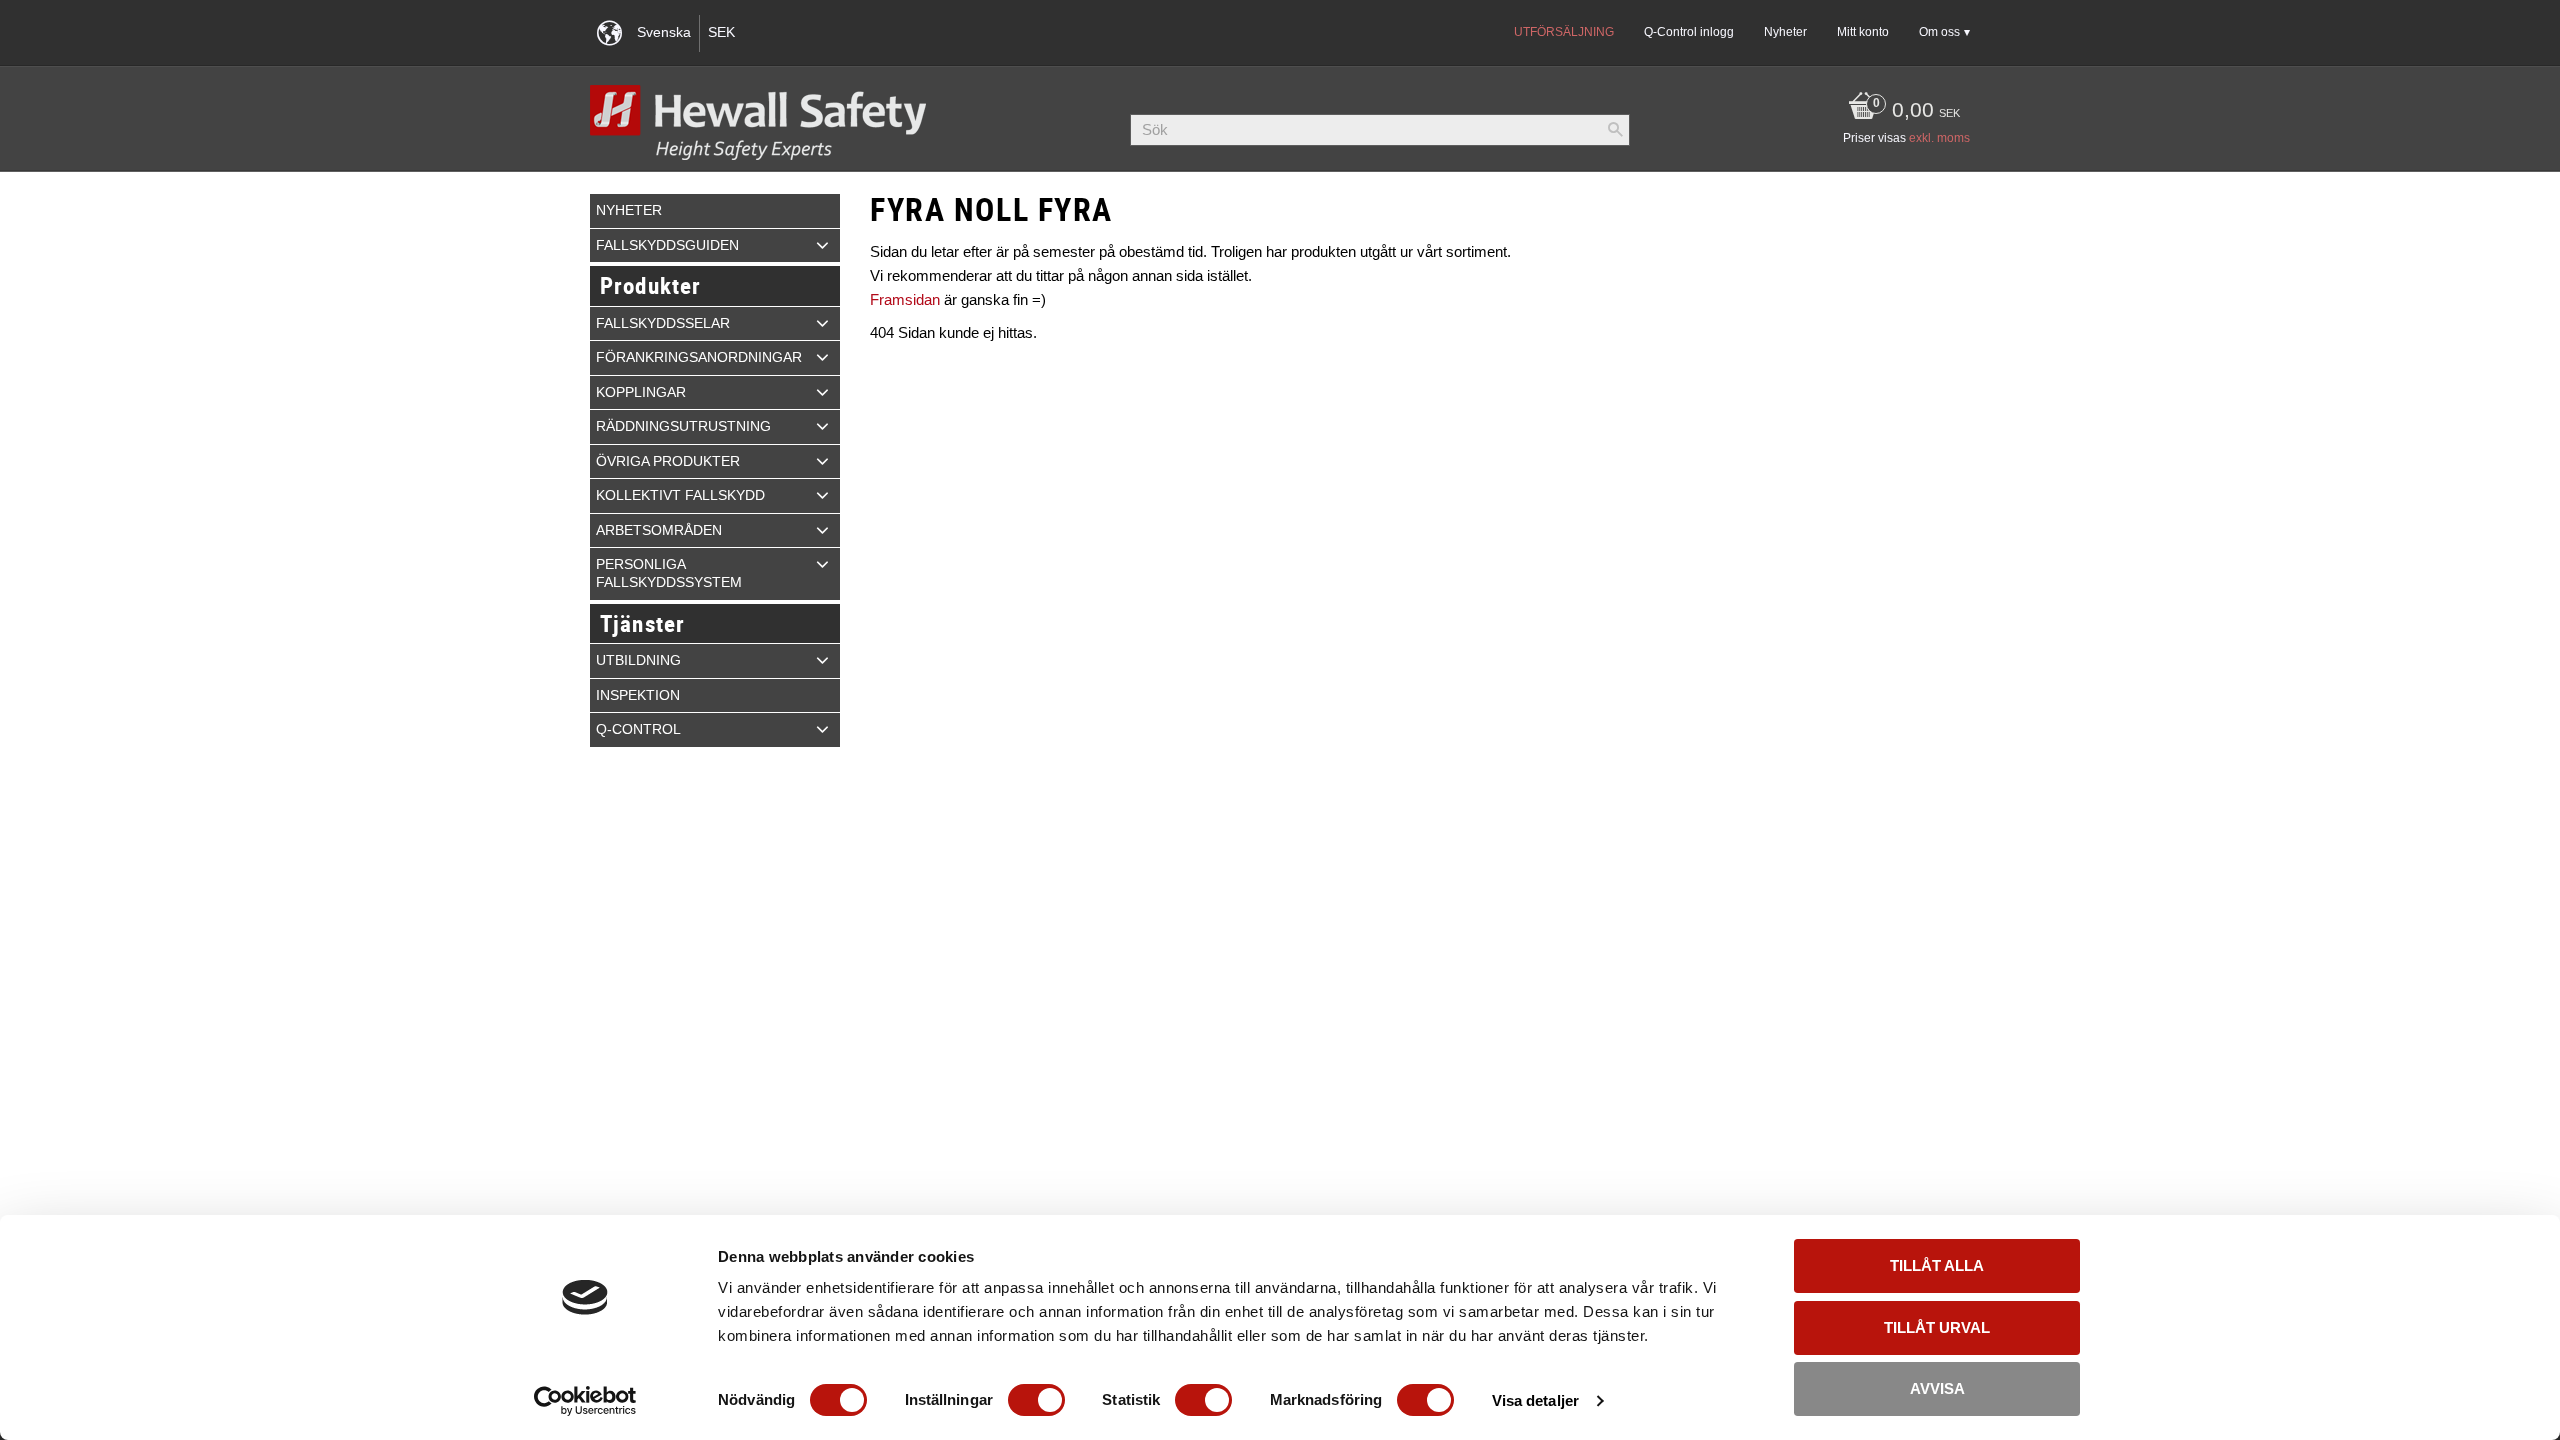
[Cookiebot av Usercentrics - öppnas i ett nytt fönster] (585, 1401)
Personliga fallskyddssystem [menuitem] (669, 573)
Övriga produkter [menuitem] (668, 461)
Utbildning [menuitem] (638, 660)
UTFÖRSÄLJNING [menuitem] (1564, 32)
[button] (822, 245)
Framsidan (905, 299)
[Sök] (1615, 130)
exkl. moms (1939, 138)
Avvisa (1937, 1388)
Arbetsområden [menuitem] (659, 530)
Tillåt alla (1937, 1265)
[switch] (1036, 1400)
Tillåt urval (1937, 1327)
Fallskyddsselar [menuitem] (663, 323)
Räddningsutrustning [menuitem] (683, 426)
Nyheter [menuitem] (1785, 32)
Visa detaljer (1535, 1400)
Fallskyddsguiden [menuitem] (667, 245)
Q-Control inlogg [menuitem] (1689, 32)
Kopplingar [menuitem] (641, 392)
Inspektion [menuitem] (638, 695)
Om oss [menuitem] (1939, 32)
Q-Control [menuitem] (638, 729)
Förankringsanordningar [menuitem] (699, 357)
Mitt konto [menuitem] (1863, 32)
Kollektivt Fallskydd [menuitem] (680, 495)
